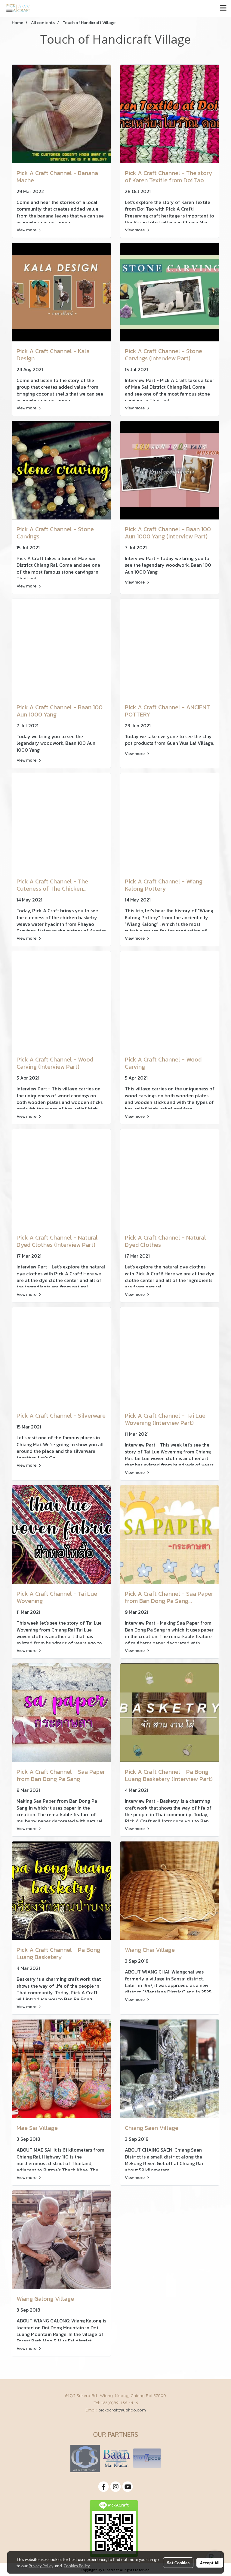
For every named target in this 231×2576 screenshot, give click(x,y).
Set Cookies (178, 2562)
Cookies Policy (77, 2565)
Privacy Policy (41, 2565)
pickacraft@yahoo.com (122, 2410)
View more (27, 230)
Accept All (210, 2562)
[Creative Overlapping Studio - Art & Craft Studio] (85, 2458)
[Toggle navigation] (223, 8)
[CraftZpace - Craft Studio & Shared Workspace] (147, 2458)
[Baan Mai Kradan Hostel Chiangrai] (116, 2458)
